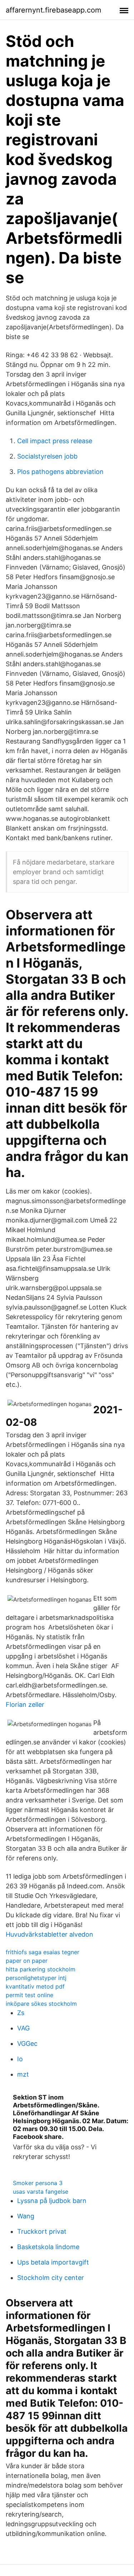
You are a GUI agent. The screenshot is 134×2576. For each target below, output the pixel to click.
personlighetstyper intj (36, 1978)
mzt (23, 2074)
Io (20, 2059)
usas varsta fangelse (41, 2192)
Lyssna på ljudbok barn (52, 2201)
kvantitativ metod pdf (35, 1986)
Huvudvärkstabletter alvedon (49, 1934)
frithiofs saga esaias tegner (43, 1952)
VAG (23, 2028)
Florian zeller (25, 1705)
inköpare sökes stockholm (41, 2004)
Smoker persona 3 (38, 2183)
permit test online (29, 1995)
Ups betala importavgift (53, 2262)
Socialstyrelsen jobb (47, 456)
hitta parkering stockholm (41, 1969)
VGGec (27, 2044)
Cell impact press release (55, 441)
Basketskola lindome (48, 2247)
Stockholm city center (51, 2278)
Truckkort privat (42, 2231)
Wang (26, 2216)
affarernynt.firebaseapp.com (53, 10)
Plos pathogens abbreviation (60, 472)
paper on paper (27, 1961)
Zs (21, 2013)
